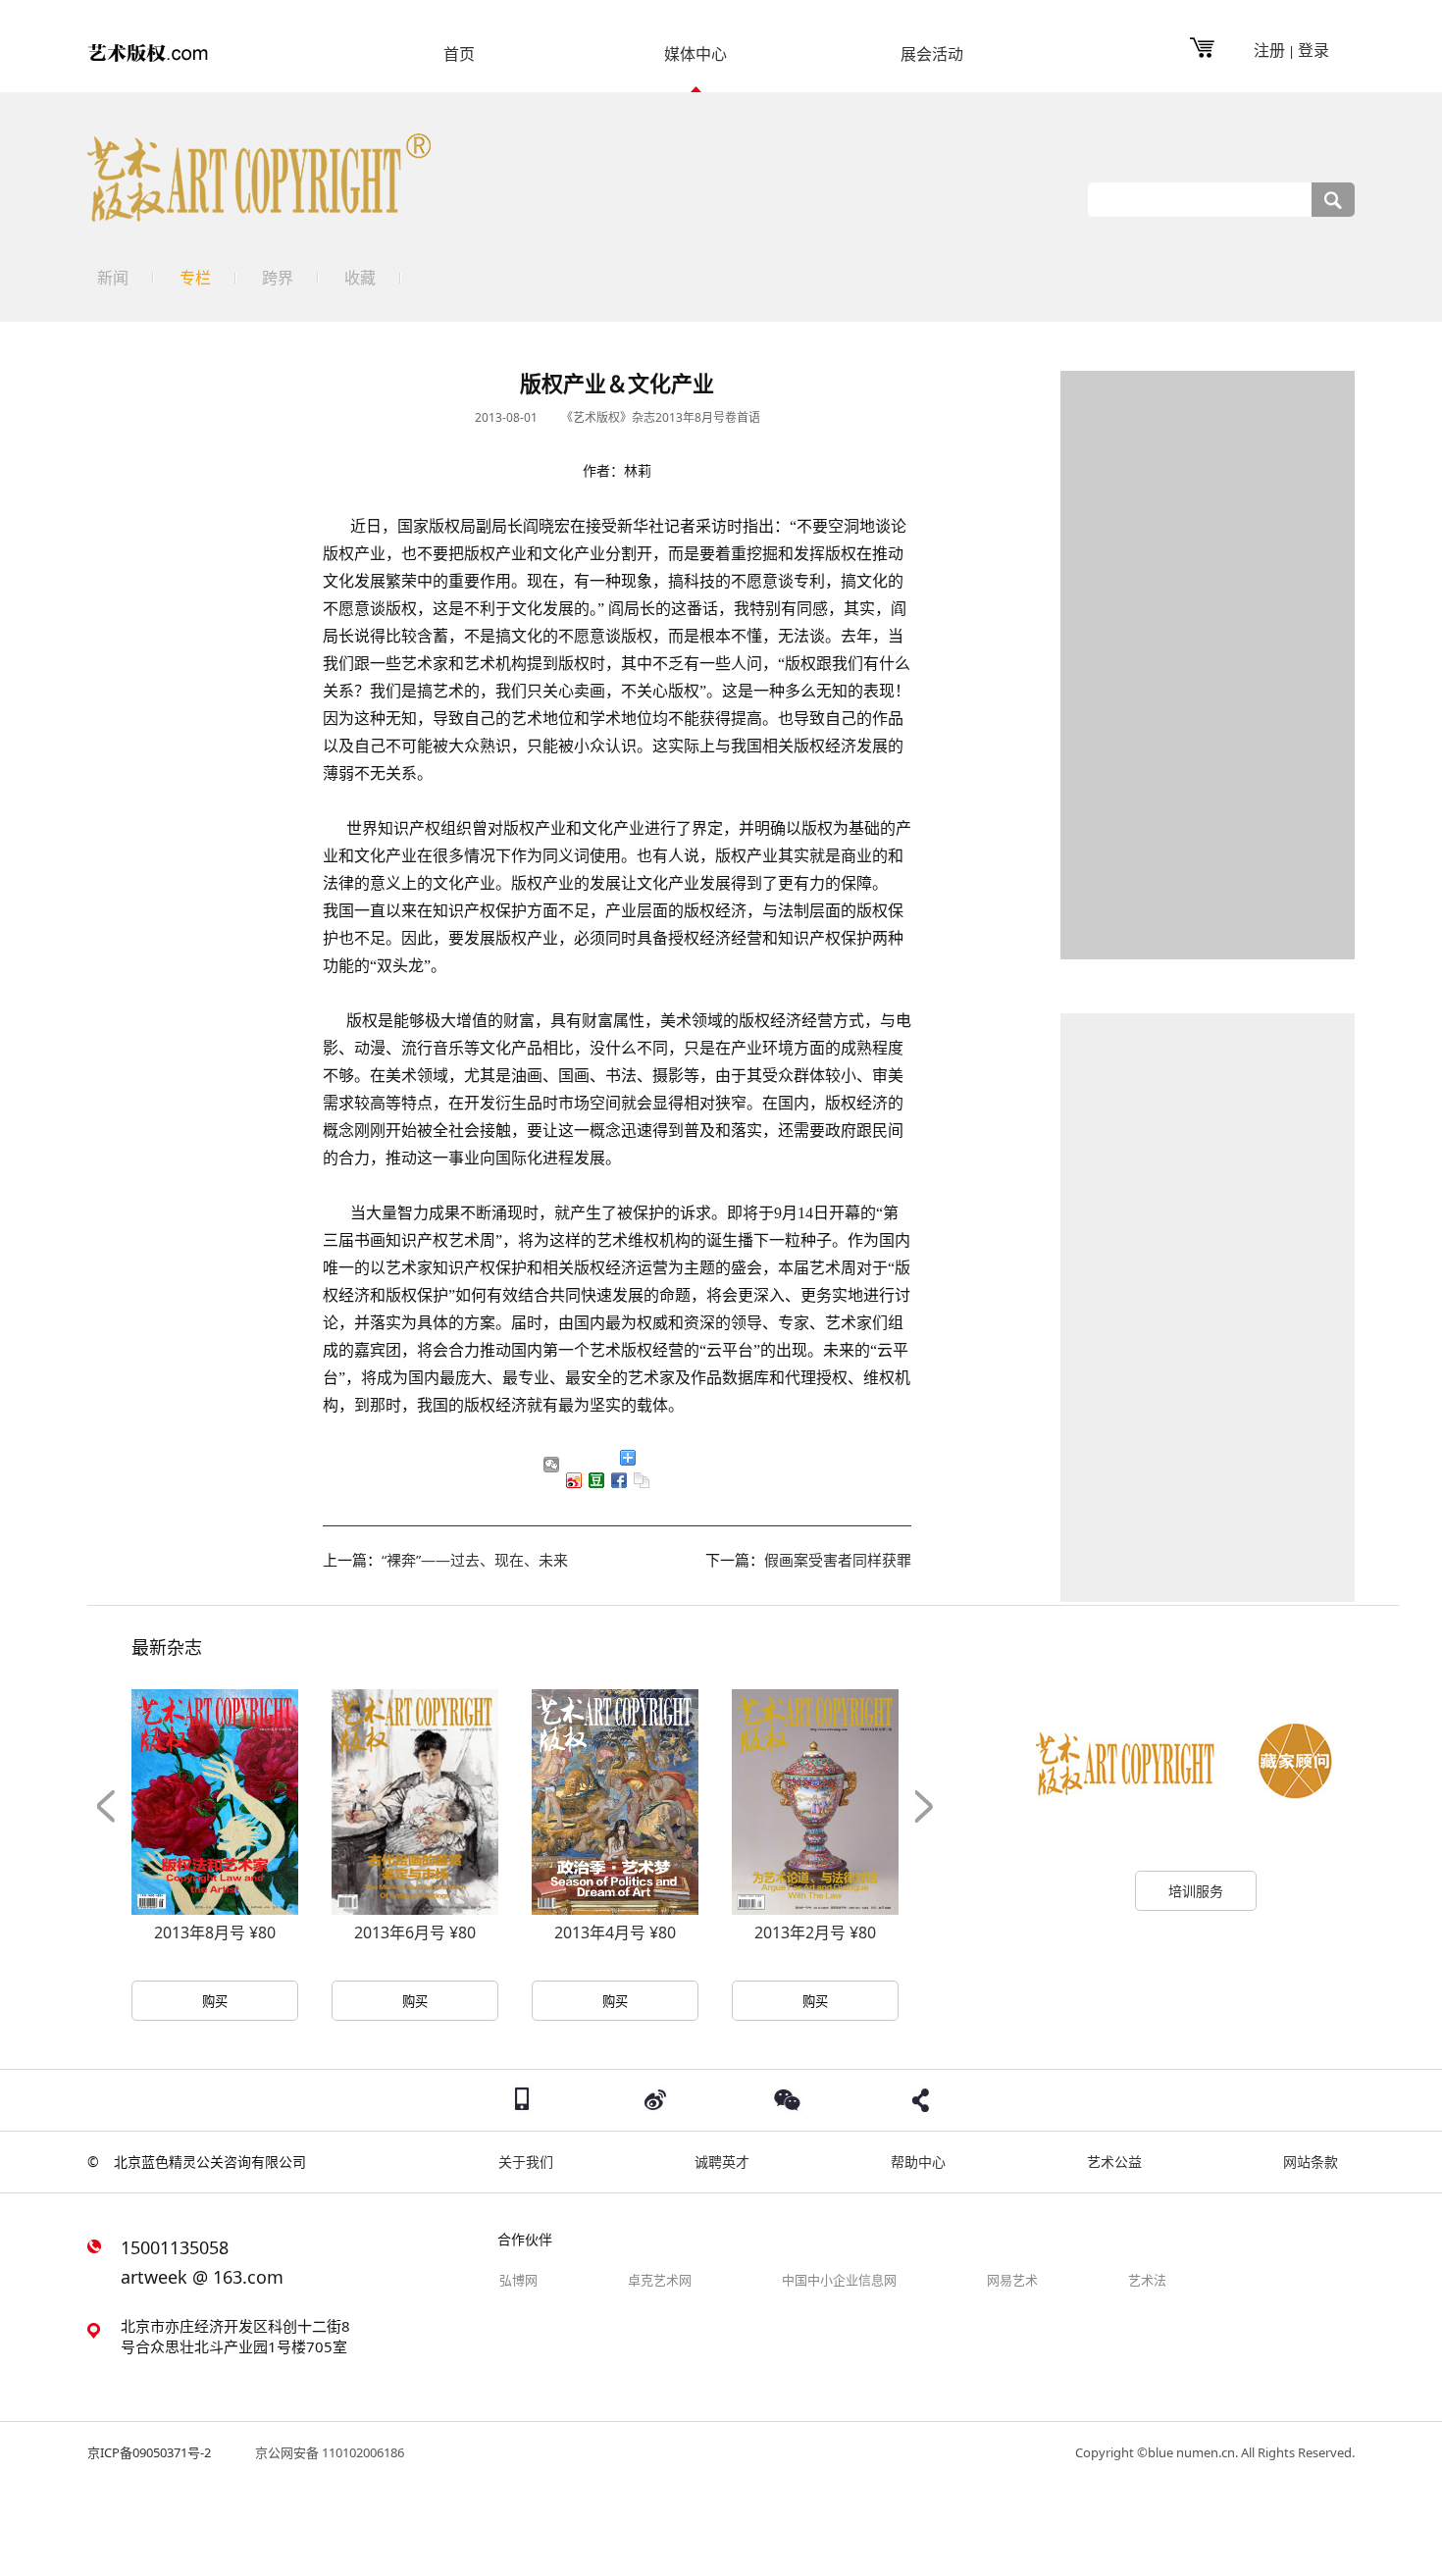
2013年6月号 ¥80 (415, 1932)
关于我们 (526, 2162)
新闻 (113, 278)
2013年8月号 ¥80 (215, 1932)
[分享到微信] (552, 1465)
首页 (459, 56)
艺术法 (1147, 2280)
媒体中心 (695, 56)
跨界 (278, 278)
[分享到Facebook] (619, 1480)
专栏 (195, 278)
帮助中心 (918, 2162)
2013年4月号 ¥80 (615, 1932)
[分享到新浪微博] (574, 1480)
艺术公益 (1114, 2162)
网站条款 (1311, 2162)
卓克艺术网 (660, 2280)
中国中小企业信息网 (839, 2280)
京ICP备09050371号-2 (149, 2452)
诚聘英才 (722, 2162)
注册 (1269, 50)
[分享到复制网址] (642, 1480)
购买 (215, 2002)
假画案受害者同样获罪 (838, 1560)
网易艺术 (1012, 2280)
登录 (1313, 50)
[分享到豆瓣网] (597, 1480)
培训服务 (1196, 1891)
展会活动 (932, 56)
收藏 (360, 278)
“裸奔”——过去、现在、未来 (475, 1560)
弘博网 (518, 2280)
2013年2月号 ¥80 (815, 1932)
